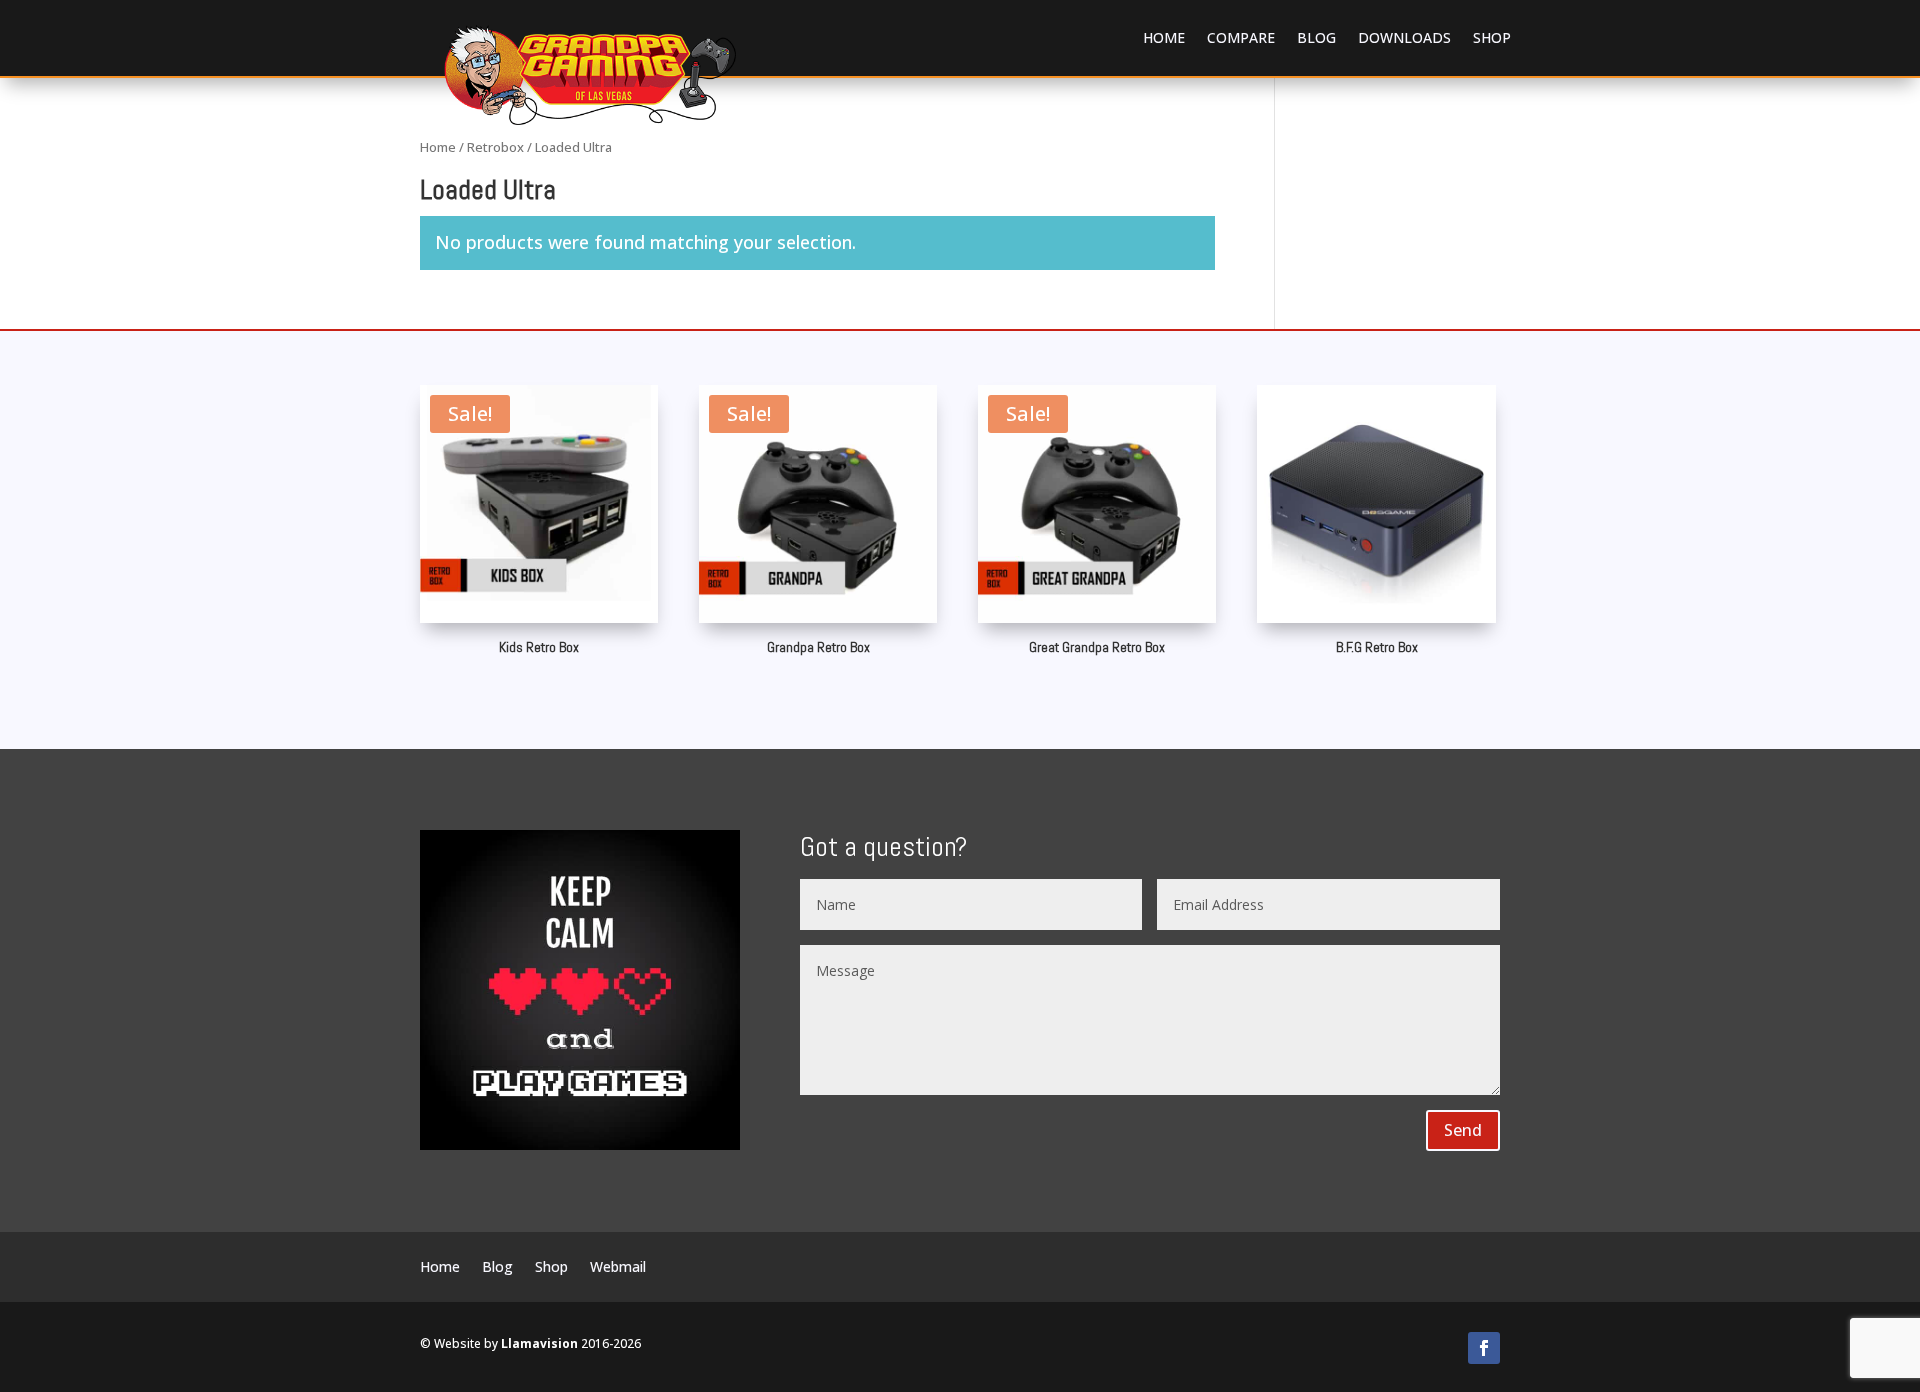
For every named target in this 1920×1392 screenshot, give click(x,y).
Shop (1492, 37)
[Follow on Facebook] (1484, 1348)
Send (1463, 1130)
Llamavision (539, 1343)
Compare (1241, 37)
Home (1164, 37)
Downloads (1404, 37)
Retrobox (495, 147)
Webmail (618, 1268)
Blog (1316, 37)
